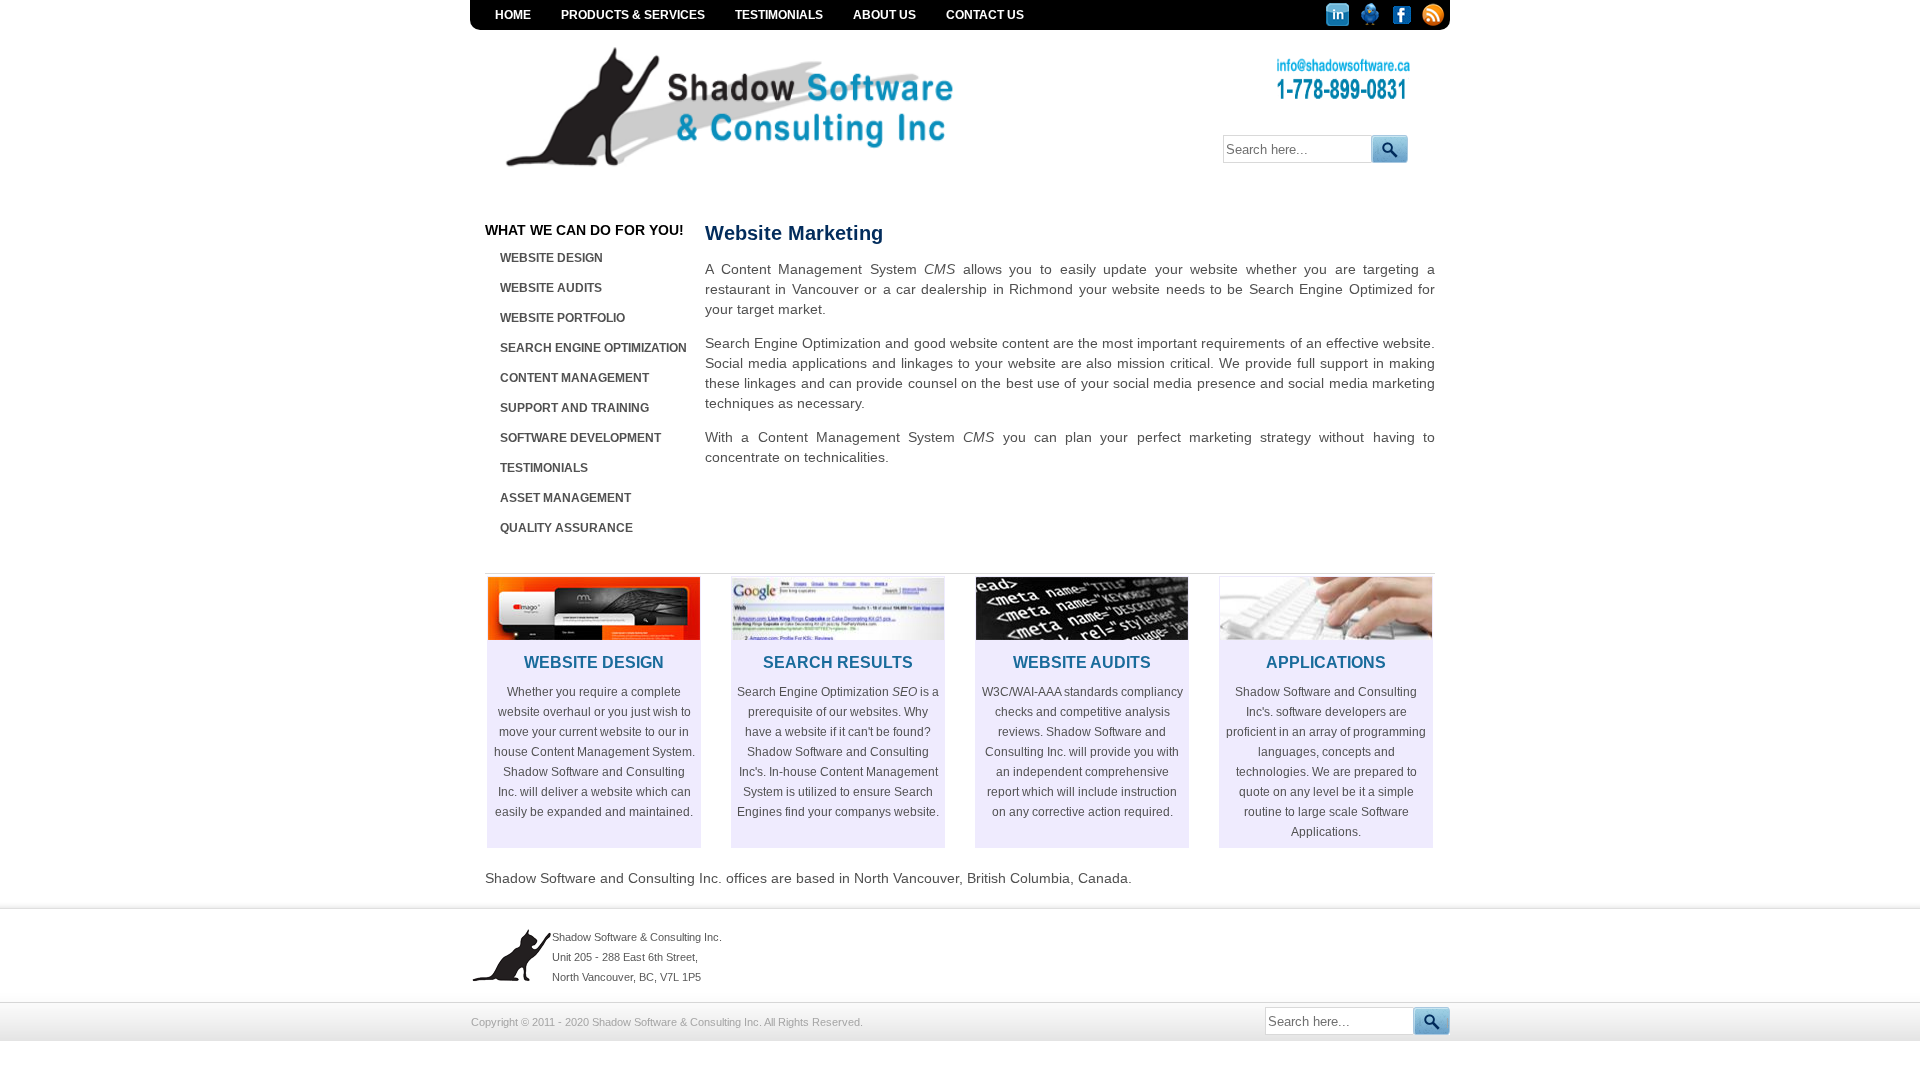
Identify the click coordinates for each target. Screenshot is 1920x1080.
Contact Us (985, 15)
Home (513, 15)
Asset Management (565, 498)
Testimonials (779, 15)
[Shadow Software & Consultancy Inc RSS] (1433, 20)
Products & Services (633, 15)
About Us (884, 15)
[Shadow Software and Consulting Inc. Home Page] (769, 174)
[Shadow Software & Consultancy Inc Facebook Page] (1404, 20)
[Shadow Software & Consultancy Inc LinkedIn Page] (1340, 20)
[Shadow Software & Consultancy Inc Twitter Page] (1372, 20)
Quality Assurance (566, 528)
